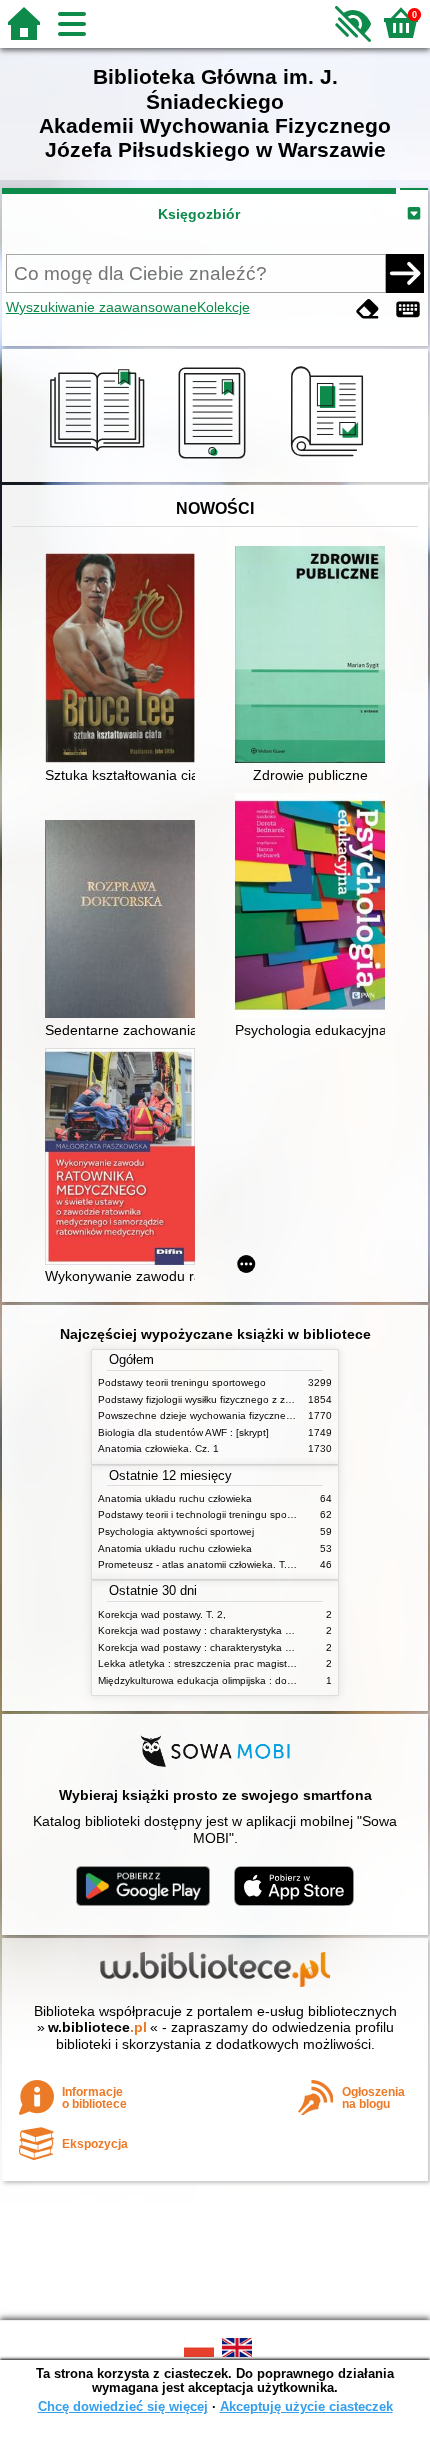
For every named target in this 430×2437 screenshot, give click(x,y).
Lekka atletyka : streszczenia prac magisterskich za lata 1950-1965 (252, 1663)
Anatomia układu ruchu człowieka (175, 1498)
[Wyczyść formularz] (368, 309)
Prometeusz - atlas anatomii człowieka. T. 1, (198, 1564)
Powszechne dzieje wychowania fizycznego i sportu (216, 1415)
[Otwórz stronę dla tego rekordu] (125, 660)
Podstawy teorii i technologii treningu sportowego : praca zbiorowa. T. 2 (262, 1514)
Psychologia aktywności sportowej (176, 1531)
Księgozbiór (199, 214)
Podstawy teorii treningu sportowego (182, 1382)
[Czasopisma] (330, 459)
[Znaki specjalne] (408, 309)
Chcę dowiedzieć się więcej (123, 2406)
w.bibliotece (97, 2027)
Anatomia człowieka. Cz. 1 (158, 1448)
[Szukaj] (405, 273)
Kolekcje (223, 307)
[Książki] (100, 459)
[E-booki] (215, 459)
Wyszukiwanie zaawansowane (101, 307)
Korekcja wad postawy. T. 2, (162, 1614)
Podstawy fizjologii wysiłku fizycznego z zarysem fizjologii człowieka (251, 1399)
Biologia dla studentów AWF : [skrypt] (183, 1432)
